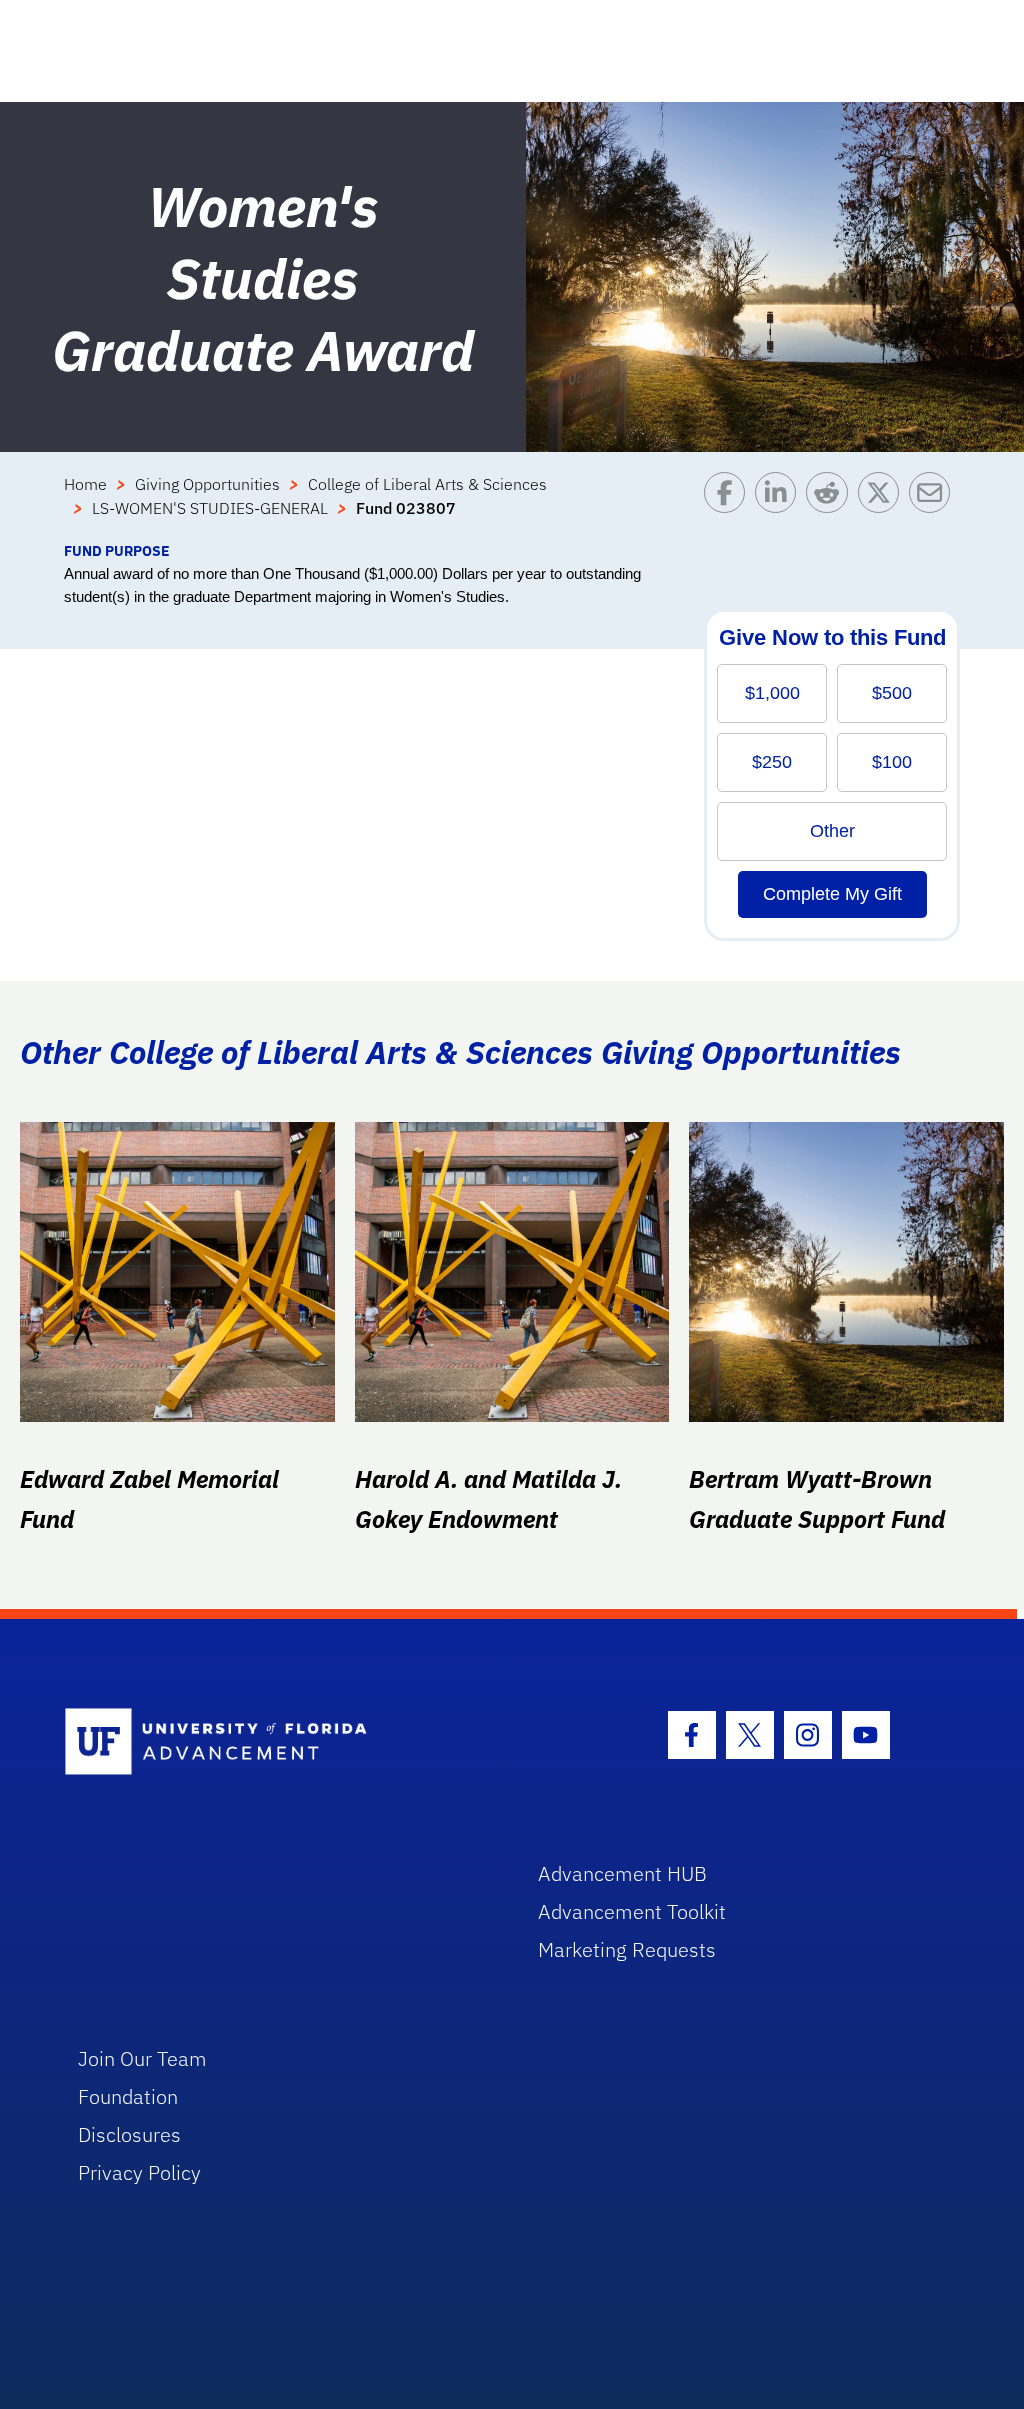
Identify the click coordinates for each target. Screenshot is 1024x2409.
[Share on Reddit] (831, 506)
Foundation (128, 2096)
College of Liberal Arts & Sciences (427, 484)
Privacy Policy (139, 2172)
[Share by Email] (934, 506)
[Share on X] (883, 506)
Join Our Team (142, 2058)
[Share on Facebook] (729, 506)
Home (85, 484)
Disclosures (129, 2134)
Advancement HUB (622, 1873)
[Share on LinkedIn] (780, 506)
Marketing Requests (627, 1949)
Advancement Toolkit (632, 1911)
